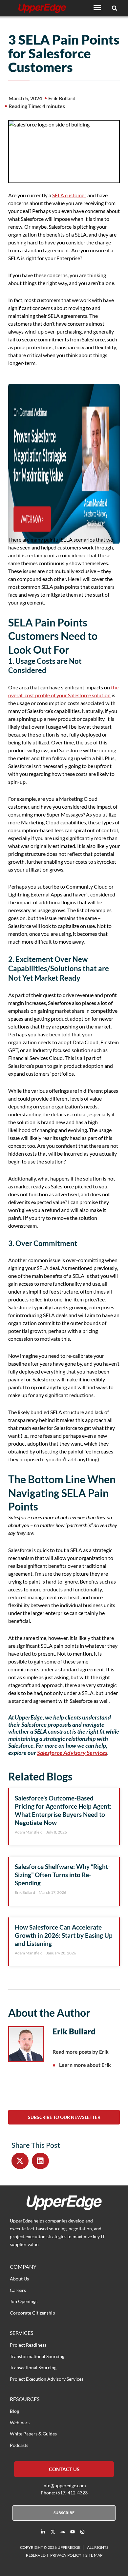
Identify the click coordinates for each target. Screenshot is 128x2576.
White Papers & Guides (33, 2434)
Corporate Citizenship (32, 2313)
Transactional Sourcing (33, 2367)
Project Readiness (28, 2345)
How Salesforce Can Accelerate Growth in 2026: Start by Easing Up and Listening (64, 1935)
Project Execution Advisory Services (47, 2379)
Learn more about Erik (85, 2065)
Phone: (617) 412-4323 (64, 2493)
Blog (14, 2411)
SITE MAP (94, 2555)
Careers (18, 2290)
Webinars (20, 2422)
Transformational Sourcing (37, 2356)
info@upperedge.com (64, 2485)
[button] (97, 7)
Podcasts (19, 2445)
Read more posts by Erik (81, 2052)
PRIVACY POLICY (66, 2555)
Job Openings (24, 2301)
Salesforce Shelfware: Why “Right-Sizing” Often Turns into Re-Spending (63, 1875)
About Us (19, 2279)
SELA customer (69, 195)
